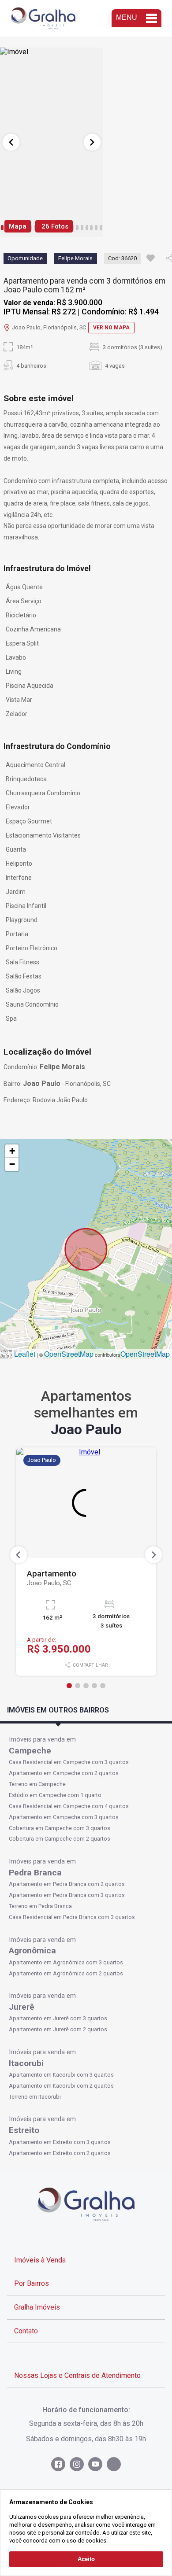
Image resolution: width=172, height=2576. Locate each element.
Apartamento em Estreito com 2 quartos (60, 2153)
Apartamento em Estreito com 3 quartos (60, 2142)
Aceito (86, 2559)
